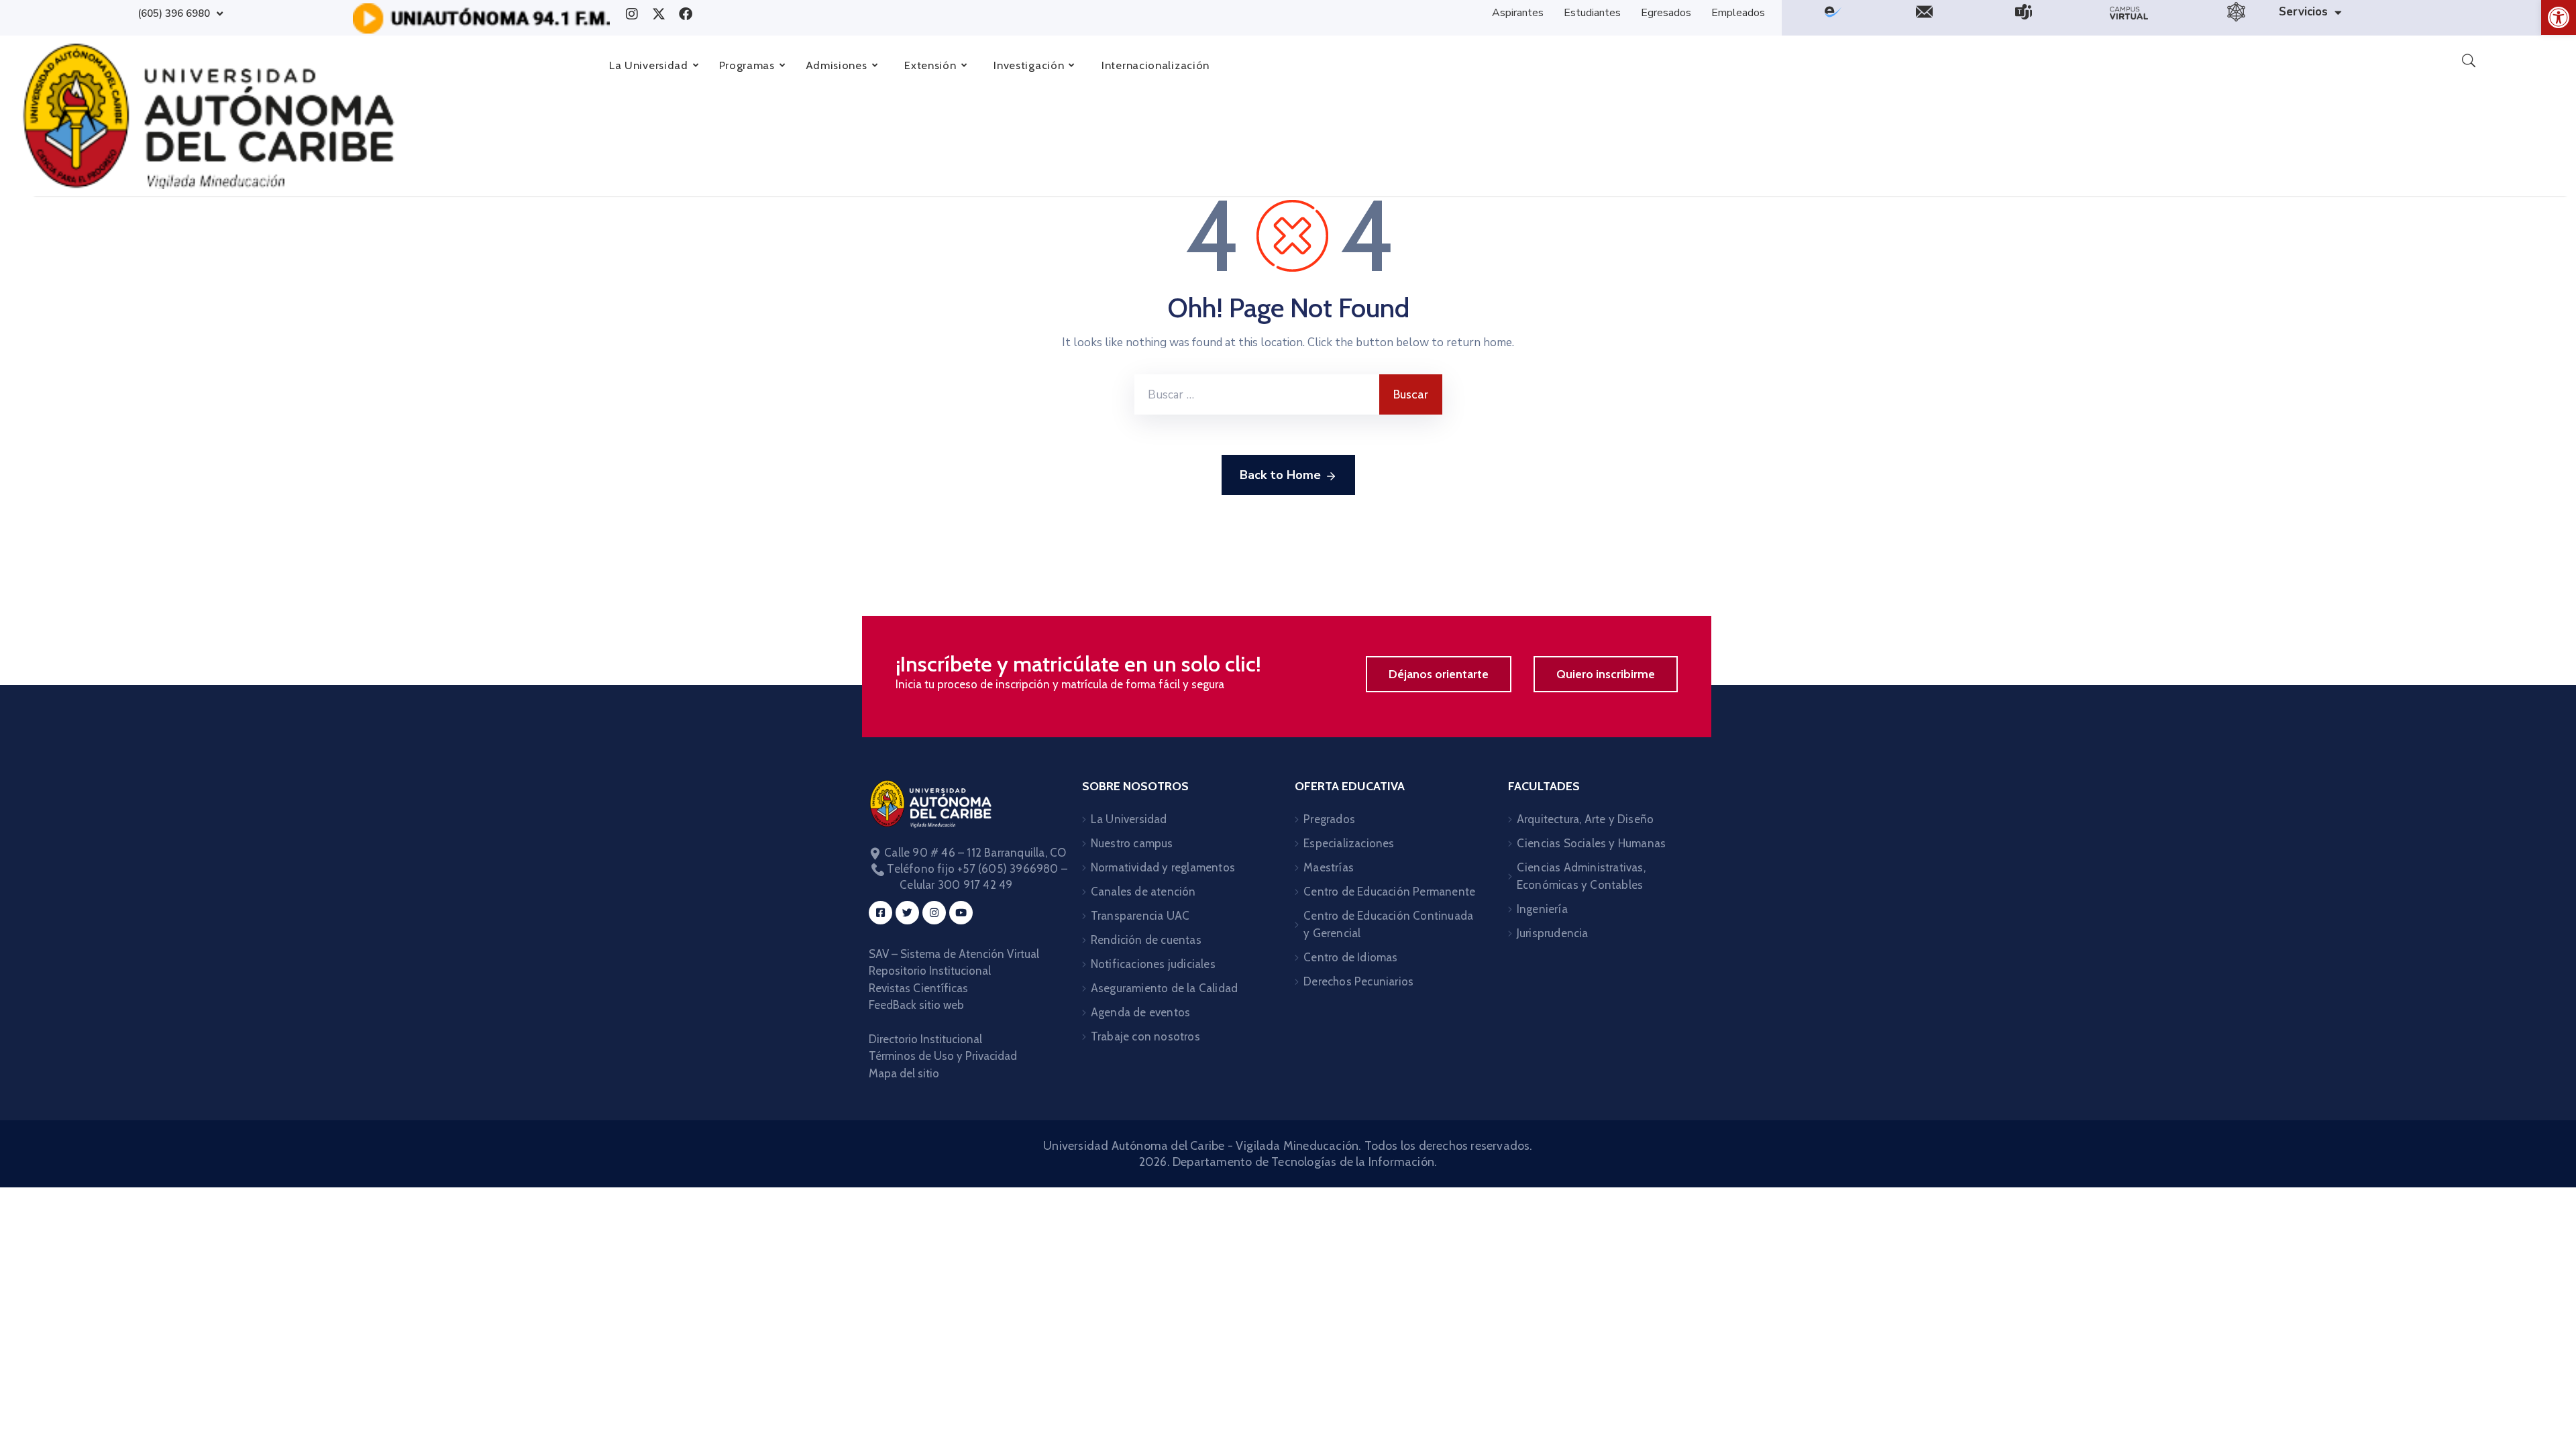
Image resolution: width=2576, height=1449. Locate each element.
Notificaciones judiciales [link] (1153, 964)
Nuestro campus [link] (1132, 843)
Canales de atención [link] (1143, 892)
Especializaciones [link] (1349, 843)
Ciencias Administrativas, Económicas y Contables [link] (1581, 876)
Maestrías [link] (1329, 867)
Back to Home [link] (1280, 475)
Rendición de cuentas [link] (1146, 940)
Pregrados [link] (1329, 819)
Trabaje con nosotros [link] (1145, 1036)
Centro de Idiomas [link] (1350, 957)
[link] (2559, 17)
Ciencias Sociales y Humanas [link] (1591, 843)
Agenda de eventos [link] (1140, 1012)
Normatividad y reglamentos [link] (1163, 867)
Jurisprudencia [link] (1553, 933)
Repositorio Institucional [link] (931, 971)
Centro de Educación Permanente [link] (1389, 892)
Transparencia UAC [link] (1140, 916)
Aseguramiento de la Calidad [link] (1164, 988)
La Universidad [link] (1129, 819)
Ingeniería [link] (1542, 909)
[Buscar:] (1257, 394)
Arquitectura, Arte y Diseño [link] (1585, 819)
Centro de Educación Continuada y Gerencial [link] (1388, 924)
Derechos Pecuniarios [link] (1358, 981)
